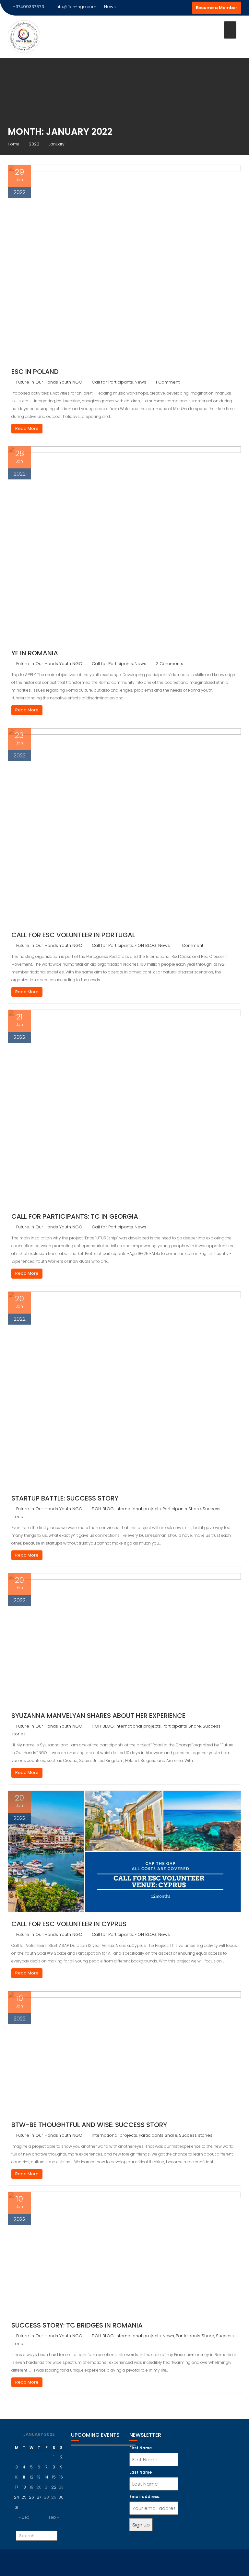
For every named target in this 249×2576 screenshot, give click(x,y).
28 (46, 2497)
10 (17, 2477)
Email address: (145, 2496)
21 (47, 2487)
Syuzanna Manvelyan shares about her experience (98, 1716)
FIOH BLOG (146, 945)
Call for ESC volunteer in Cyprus (69, 1924)
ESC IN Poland (35, 372)
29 (54, 2497)
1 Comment (168, 382)
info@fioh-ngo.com (76, 7)
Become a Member (217, 8)
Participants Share (182, 1509)
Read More (27, 428)
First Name (141, 2448)
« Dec (24, 2517)
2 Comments (169, 664)
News (140, 382)
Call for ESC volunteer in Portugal (73, 935)
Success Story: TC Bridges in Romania (77, 2325)
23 (61, 2487)
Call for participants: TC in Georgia (75, 1216)
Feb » (54, 2517)
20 (39, 2487)
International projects (138, 1509)
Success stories (196, 2135)
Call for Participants (112, 382)
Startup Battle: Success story (65, 1498)
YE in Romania (35, 653)
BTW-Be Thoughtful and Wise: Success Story (89, 2125)
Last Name (141, 2472)
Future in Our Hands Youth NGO (49, 382)
